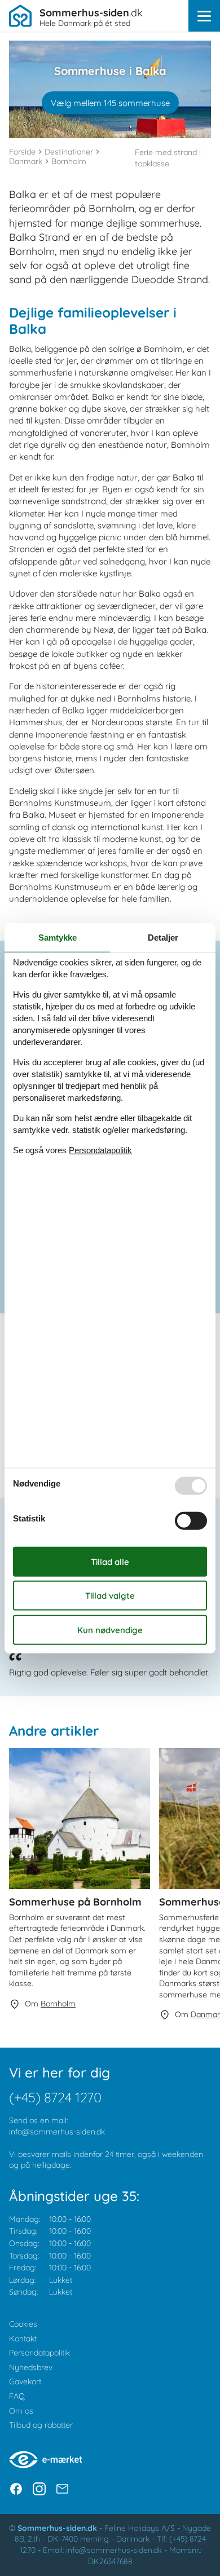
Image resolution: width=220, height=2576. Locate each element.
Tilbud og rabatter (41, 2425)
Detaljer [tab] (163, 938)
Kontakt (23, 2339)
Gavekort (25, 2381)
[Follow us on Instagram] (39, 2489)
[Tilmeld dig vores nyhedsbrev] (62, 2489)
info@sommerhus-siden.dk (57, 2132)
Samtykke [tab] (58, 938)
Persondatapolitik (39, 2353)
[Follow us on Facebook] (16, 2489)
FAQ (17, 2396)
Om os (21, 2411)
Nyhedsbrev (31, 2367)
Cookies (23, 2324)
